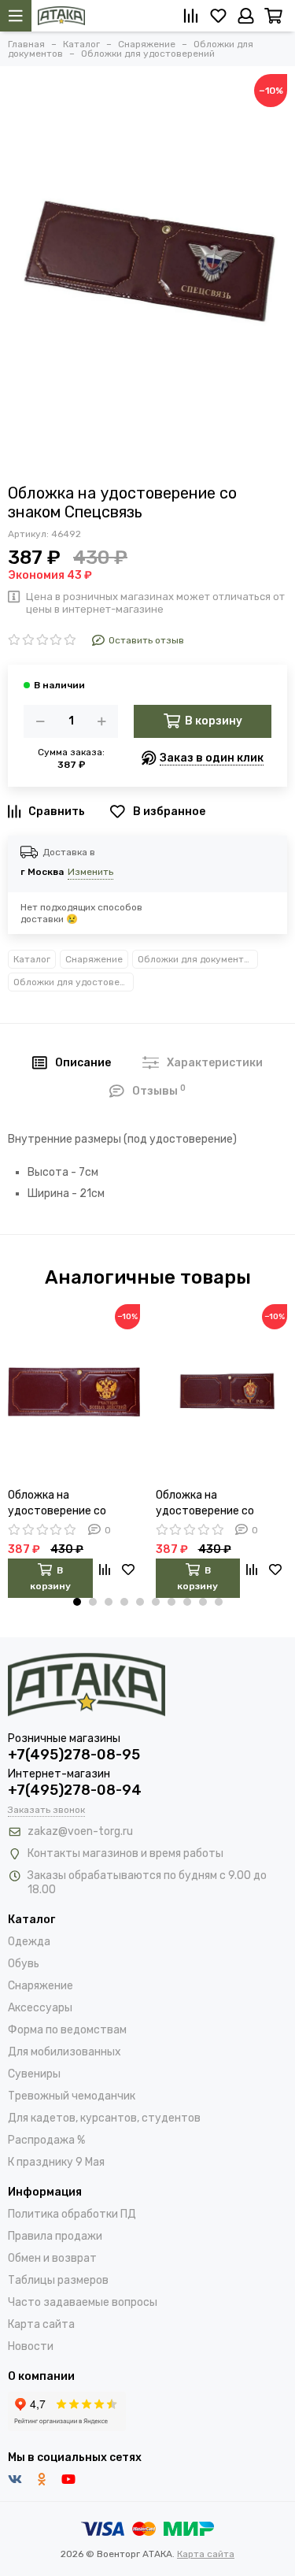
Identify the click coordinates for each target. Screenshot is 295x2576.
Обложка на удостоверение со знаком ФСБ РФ (205, 1504)
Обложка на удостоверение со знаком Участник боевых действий (57, 1504)
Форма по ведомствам (67, 2030)
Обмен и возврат (52, 2258)
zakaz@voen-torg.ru (80, 1831)
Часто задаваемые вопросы (83, 2302)
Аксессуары (40, 2008)
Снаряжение (94, 959)
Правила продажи (55, 2236)
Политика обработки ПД (72, 2214)
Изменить (90, 872)
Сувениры (34, 2074)
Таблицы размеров (58, 2280)
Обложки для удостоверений (74, 982)
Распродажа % (46, 2140)
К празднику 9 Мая (56, 2162)
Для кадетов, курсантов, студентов (104, 2118)
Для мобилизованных (65, 2052)
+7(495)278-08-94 (75, 1790)
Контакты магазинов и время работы (125, 1853)
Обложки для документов (196, 959)
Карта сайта (41, 2324)
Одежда (29, 1942)
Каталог (32, 959)
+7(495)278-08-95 (74, 1755)
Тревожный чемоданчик (72, 2096)
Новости (31, 2346)
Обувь (24, 1964)
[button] (77, 1602)
